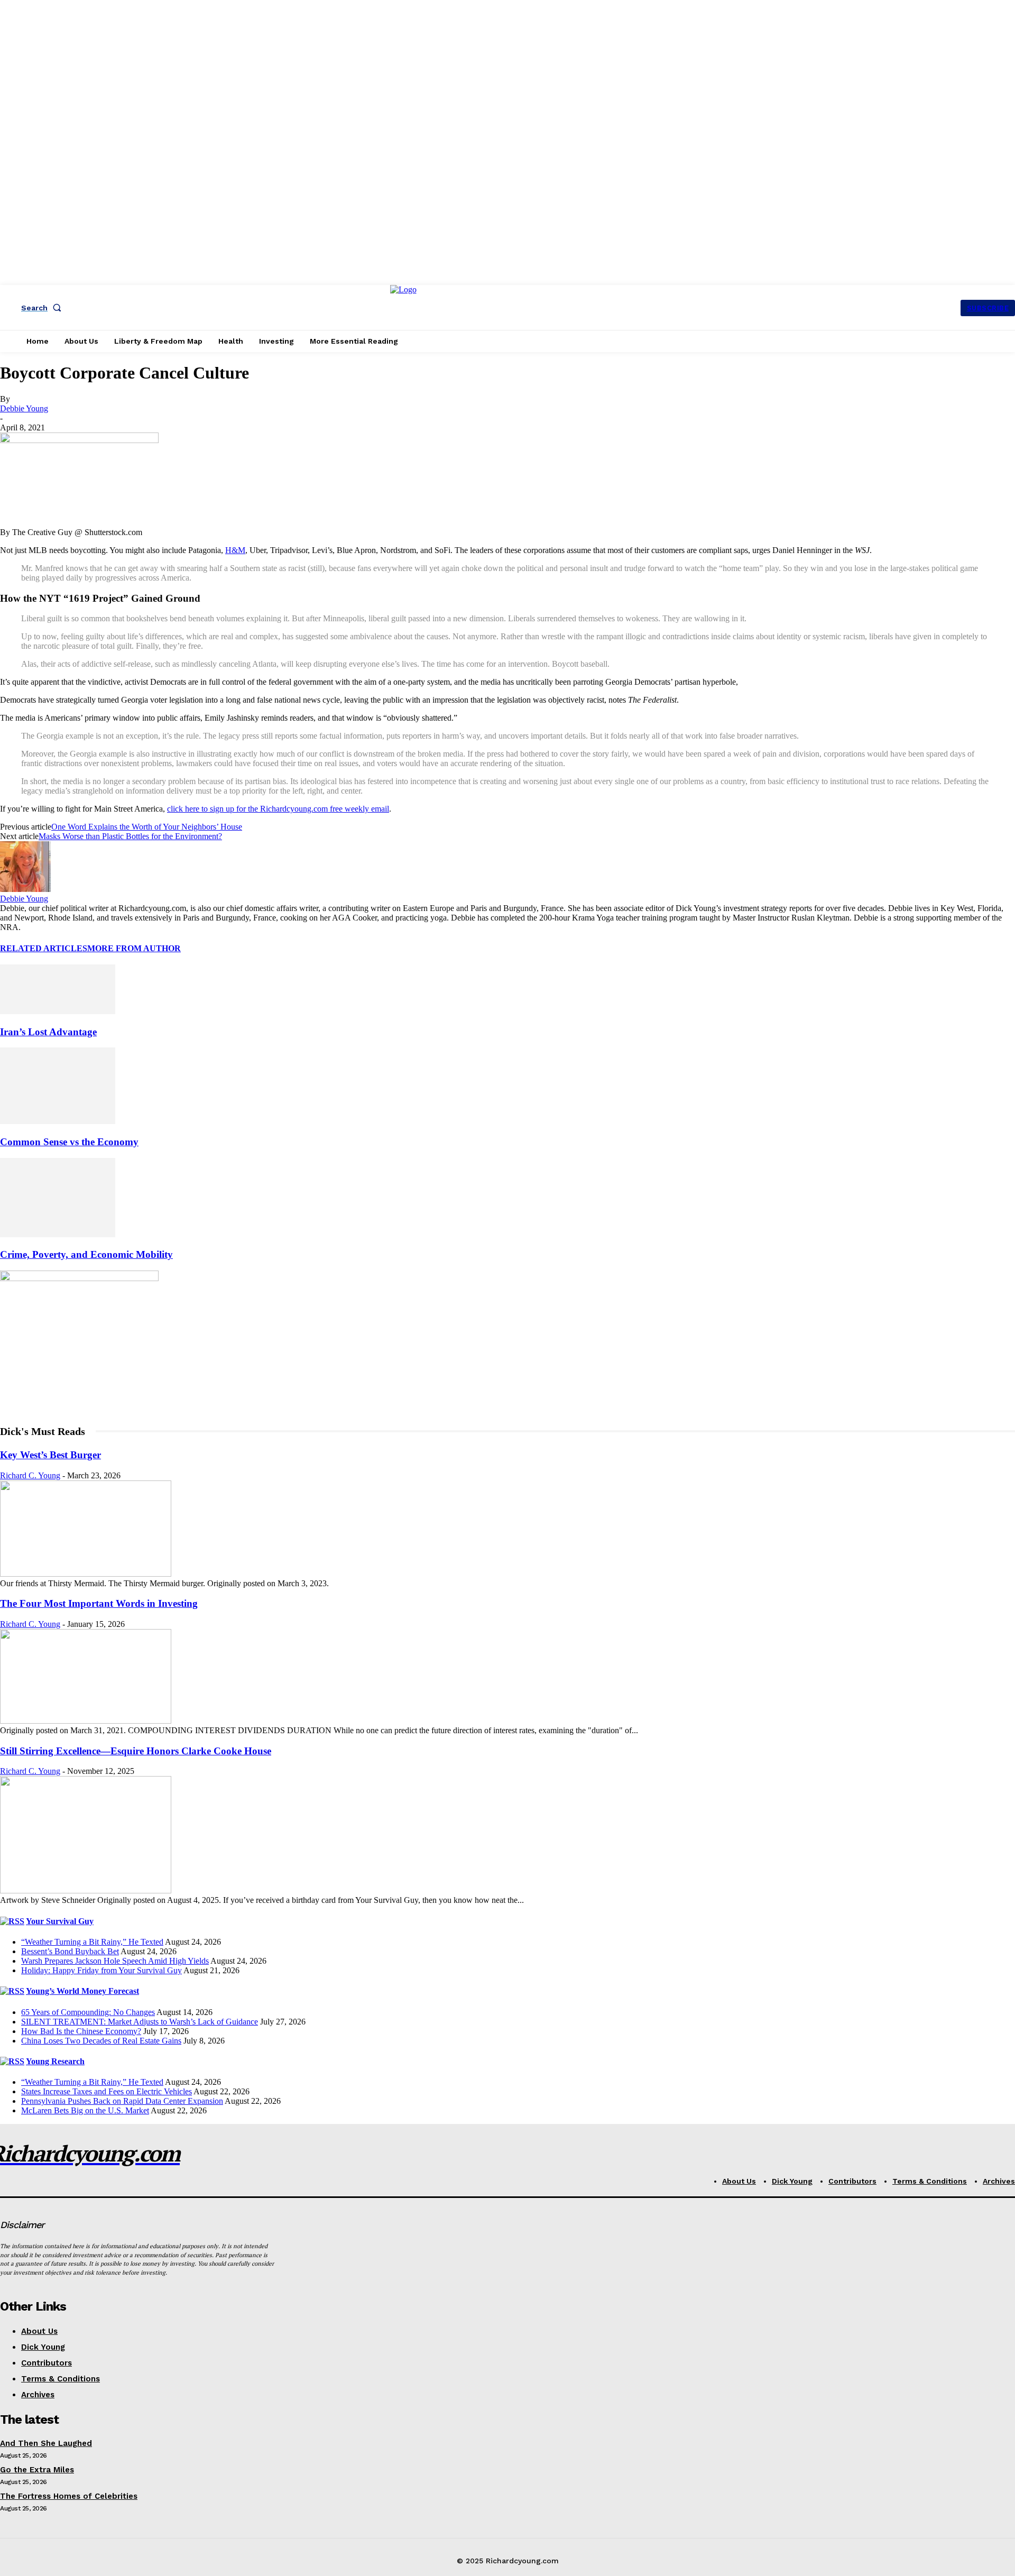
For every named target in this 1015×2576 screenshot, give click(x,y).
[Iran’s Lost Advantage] (58, 1011)
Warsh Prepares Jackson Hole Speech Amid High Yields (115, 1961)
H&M (235, 550)
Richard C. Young (30, 1475)
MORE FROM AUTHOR (134, 948)
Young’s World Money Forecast (82, 1991)
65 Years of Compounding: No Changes (88, 2012)
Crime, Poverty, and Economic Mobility (86, 1254)
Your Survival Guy (60, 1921)
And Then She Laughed (46, 2443)
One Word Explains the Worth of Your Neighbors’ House (147, 827)
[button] (43, 308)
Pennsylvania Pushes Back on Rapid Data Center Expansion (122, 2101)
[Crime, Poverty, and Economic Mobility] (58, 1234)
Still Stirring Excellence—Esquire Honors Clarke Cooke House (136, 1751)
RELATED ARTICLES (44, 948)
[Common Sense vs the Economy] (58, 1121)
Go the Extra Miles (37, 2470)
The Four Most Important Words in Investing (99, 1603)
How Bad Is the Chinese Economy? (81, 2031)
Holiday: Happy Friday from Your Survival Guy (101, 1970)
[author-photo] (25, 889)
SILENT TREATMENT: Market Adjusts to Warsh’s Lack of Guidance (140, 2022)
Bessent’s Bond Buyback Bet (70, 1951)
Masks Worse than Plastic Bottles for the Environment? (130, 836)
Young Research (55, 2061)
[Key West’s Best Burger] (86, 1574)
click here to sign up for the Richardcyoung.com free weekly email (278, 809)
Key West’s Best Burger (50, 1455)
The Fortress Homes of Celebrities (69, 2496)
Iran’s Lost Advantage (48, 1032)
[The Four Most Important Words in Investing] (86, 1721)
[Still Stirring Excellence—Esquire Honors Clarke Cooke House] (86, 1890)
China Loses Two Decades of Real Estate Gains (101, 2041)
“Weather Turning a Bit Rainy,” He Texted (92, 1942)
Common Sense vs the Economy (69, 1142)
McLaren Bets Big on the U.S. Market (85, 2110)
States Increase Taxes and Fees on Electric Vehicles (107, 2091)
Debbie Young (24, 408)
